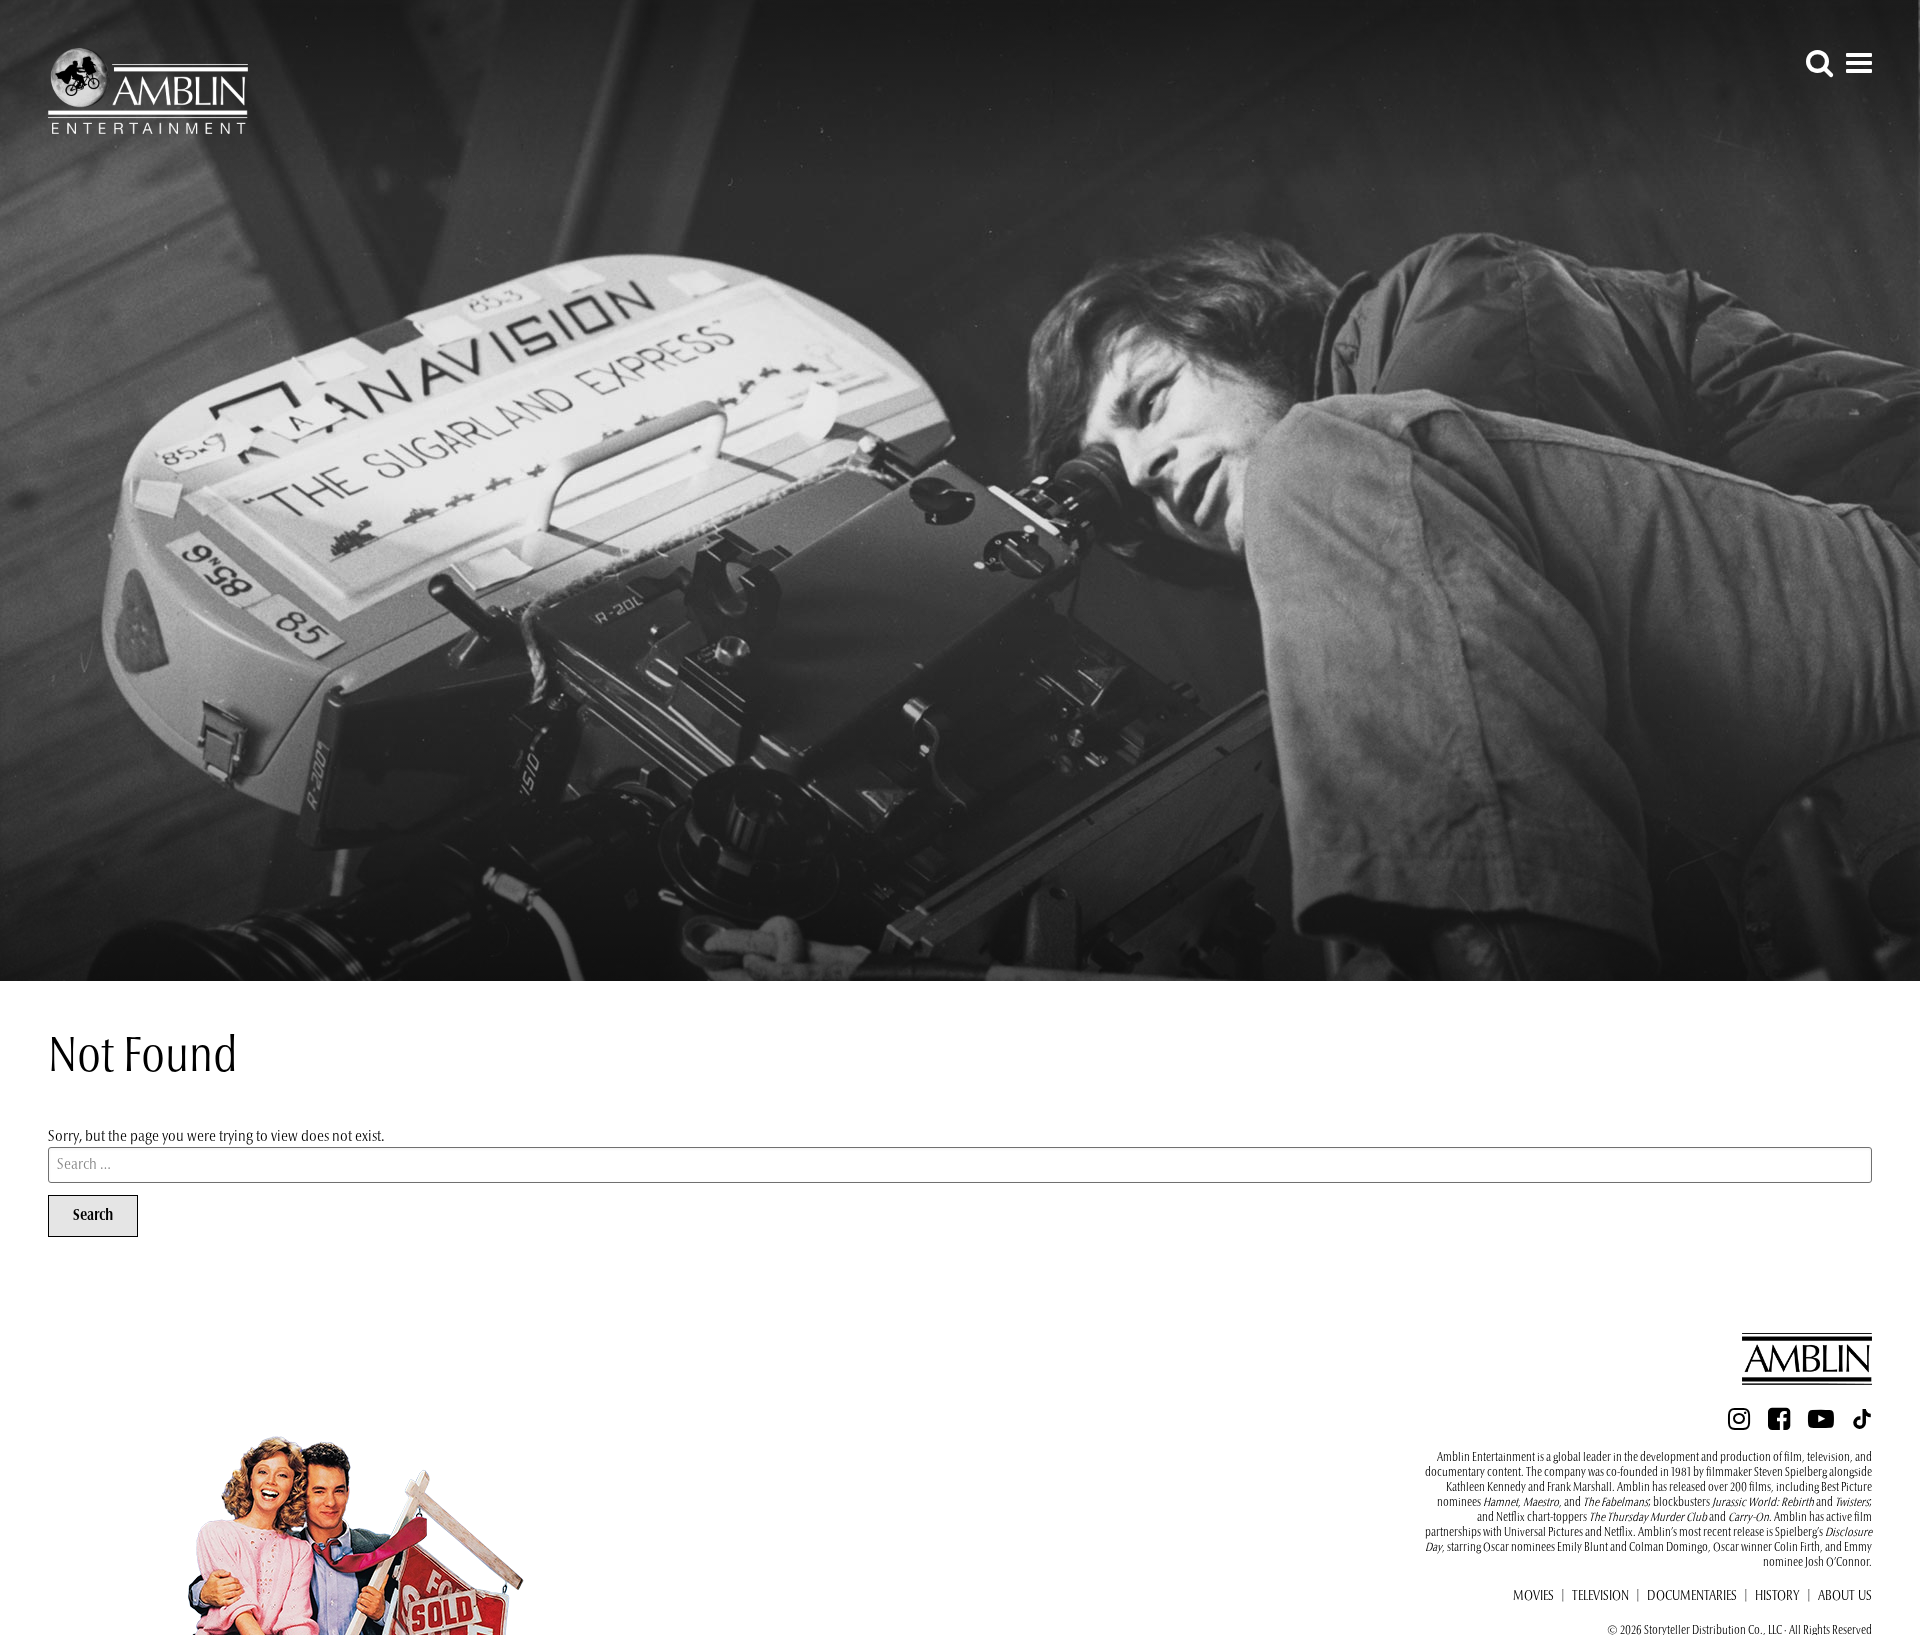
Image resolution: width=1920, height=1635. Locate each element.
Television (1600, 1597)
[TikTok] (1862, 1425)
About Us (1845, 1597)
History (1777, 1597)
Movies (1533, 1597)
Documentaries (1692, 1597)
